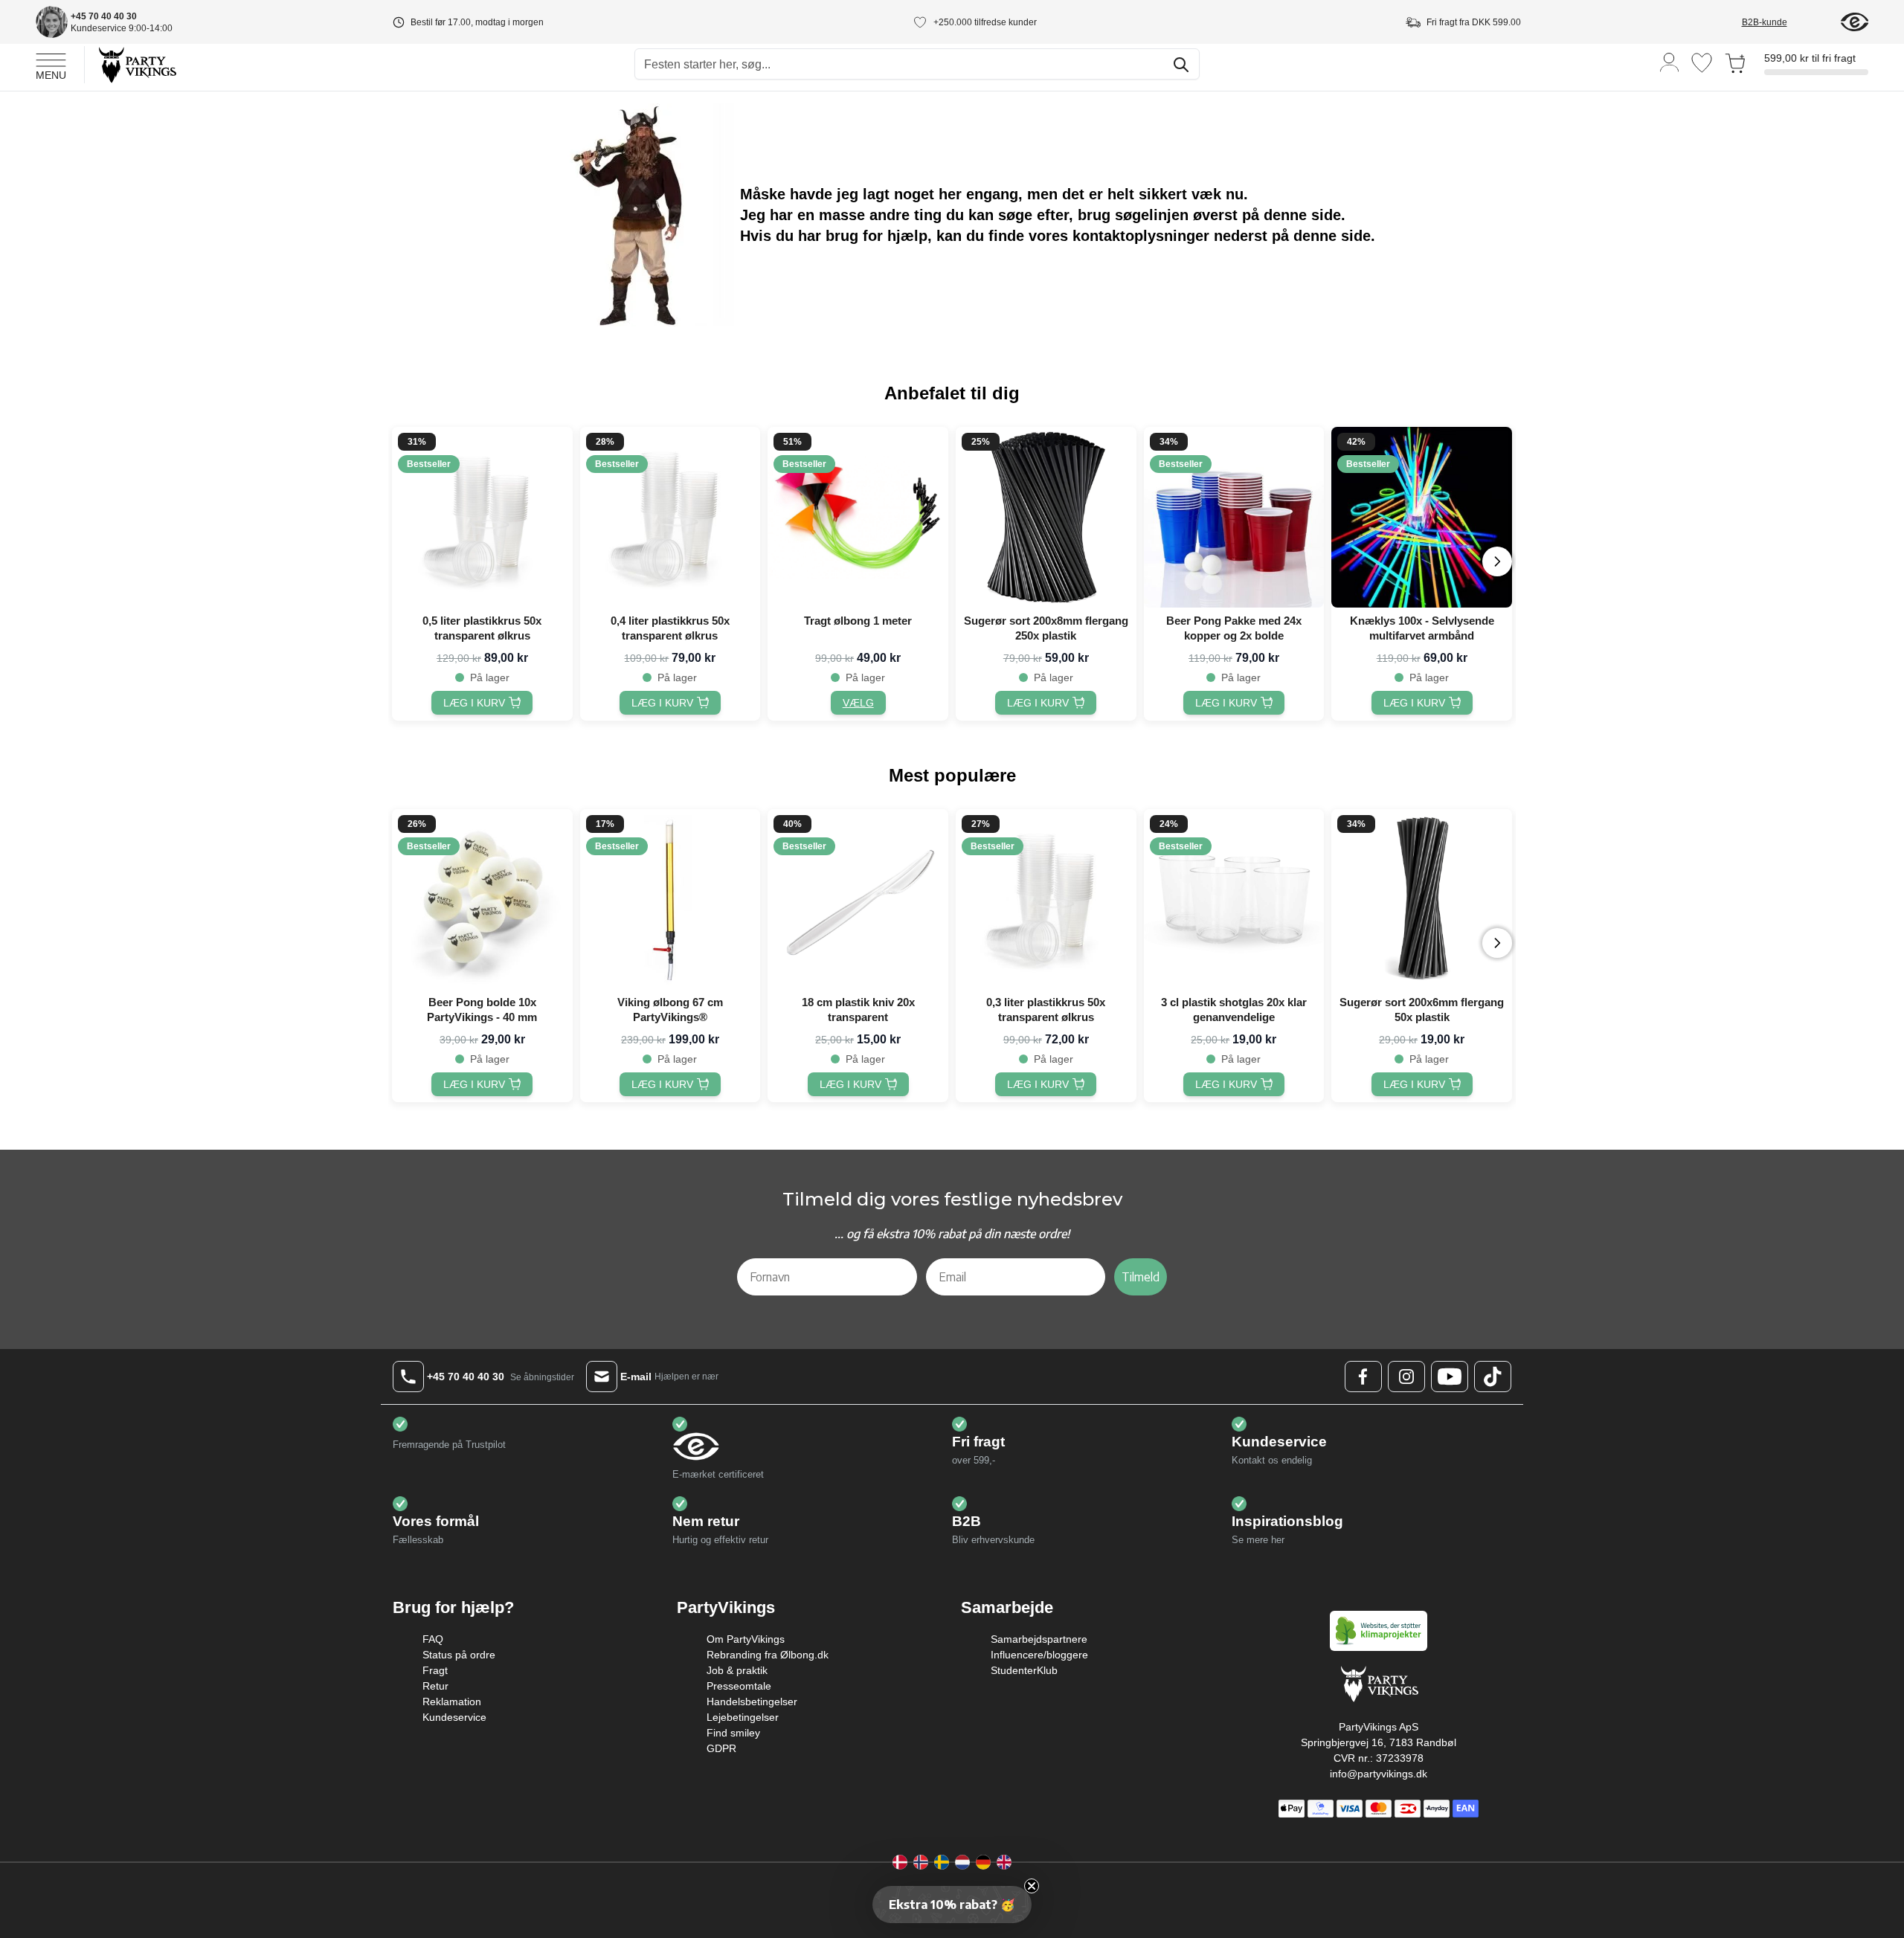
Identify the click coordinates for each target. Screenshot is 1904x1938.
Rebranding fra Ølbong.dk (768, 1655)
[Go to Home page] (136, 64)
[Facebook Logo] (1363, 1377)
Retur (435, 1686)
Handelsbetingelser (752, 1702)
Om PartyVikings (746, 1639)
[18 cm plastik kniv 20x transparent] (858, 899)
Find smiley (733, 1733)
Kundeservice (454, 1717)
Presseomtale (739, 1686)
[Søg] (1181, 65)
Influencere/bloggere (1039, 1655)
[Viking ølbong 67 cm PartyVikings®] (670, 899)
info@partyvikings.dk (1379, 1774)
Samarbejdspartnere (1039, 1639)
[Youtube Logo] (1450, 1377)
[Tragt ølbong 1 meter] (858, 517)
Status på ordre (459, 1655)
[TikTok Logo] (1493, 1377)
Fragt (435, 1670)
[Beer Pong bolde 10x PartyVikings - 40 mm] (482, 899)
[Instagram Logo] (1406, 1377)
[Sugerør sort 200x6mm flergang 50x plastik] (1422, 899)
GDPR (721, 1748)
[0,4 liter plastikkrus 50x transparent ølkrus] (670, 517)
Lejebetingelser (743, 1717)
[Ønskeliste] (1702, 63)
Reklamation (452, 1702)
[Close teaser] (1032, 1886)
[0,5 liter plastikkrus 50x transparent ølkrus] (482, 517)
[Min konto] (1670, 61)
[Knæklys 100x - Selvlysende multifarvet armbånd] (1422, 517)
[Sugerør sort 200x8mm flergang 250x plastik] (1046, 517)
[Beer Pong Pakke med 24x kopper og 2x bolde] (1234, 517)
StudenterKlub (1024, 1670)
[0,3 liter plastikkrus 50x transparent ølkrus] (1046, 899)
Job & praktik (737, 1670)
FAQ (433, 1639)
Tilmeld (1141, 1277)
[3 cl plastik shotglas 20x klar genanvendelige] (1234, 899)
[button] (952, 1905)
